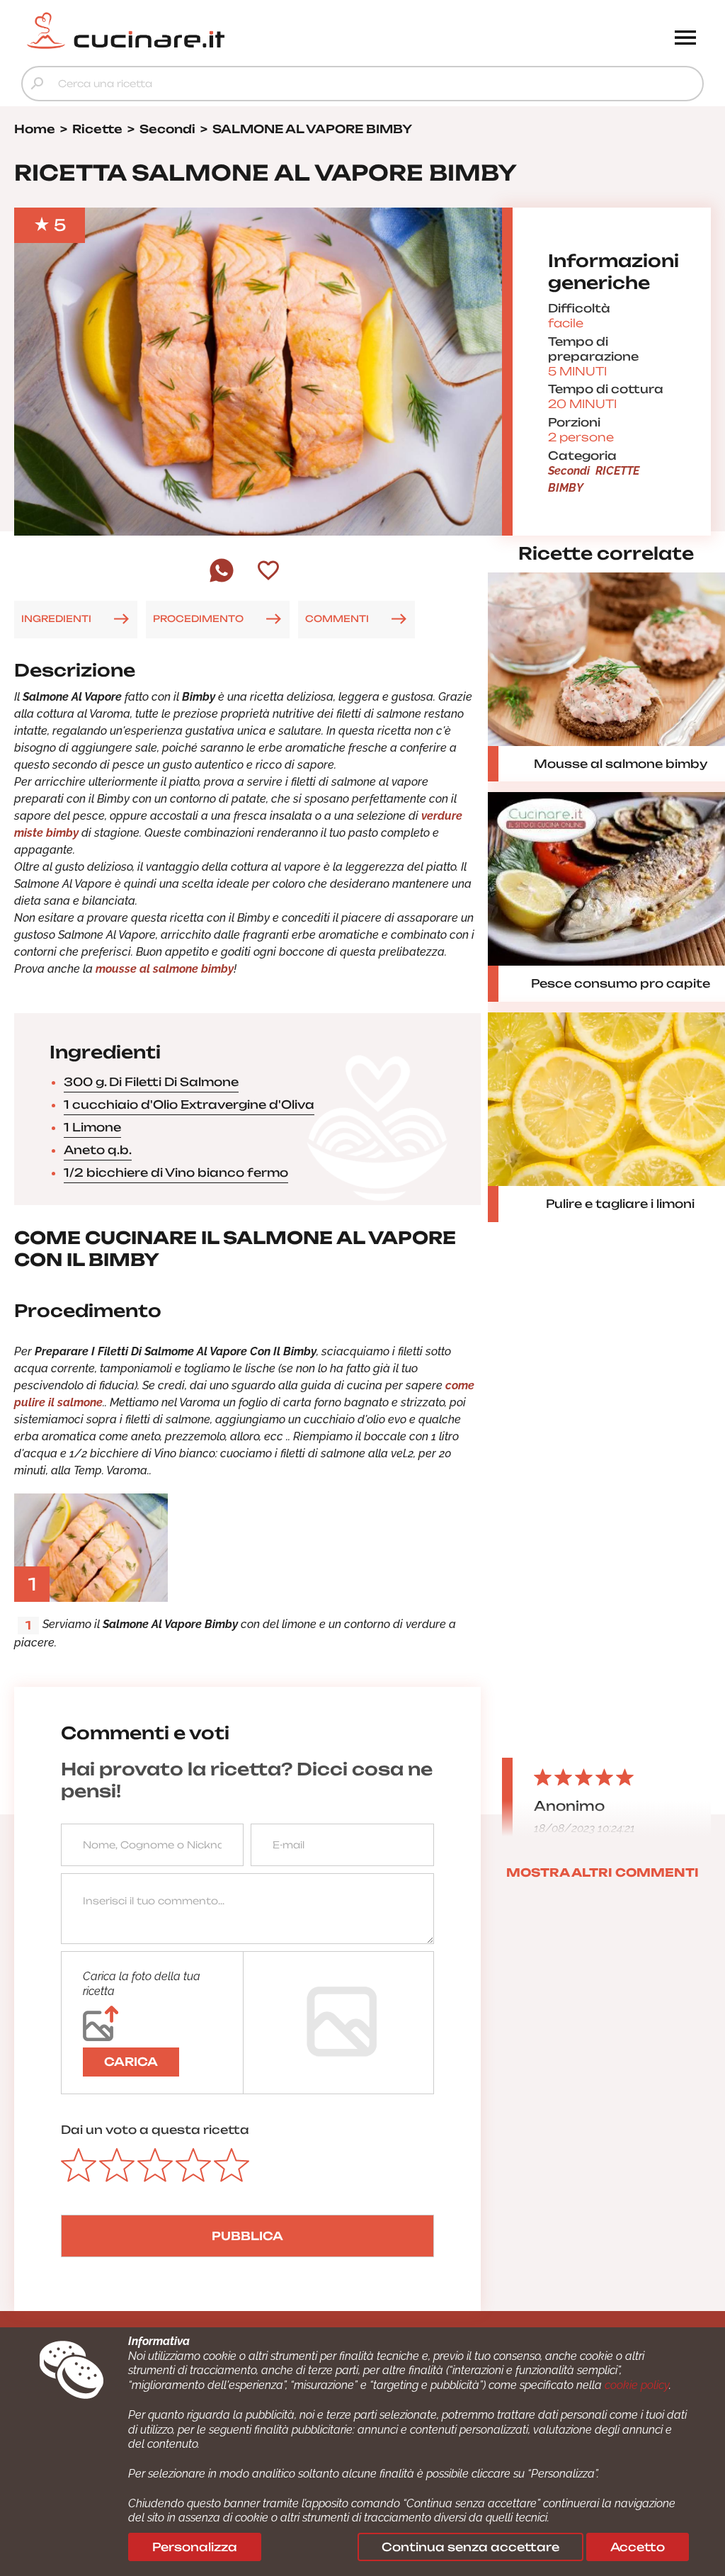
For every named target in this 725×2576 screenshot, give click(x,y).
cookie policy (637, 2385)
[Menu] (685, 39)
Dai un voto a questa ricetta (155, 2130)
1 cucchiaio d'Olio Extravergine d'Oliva (189, 1105)
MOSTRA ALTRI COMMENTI (603, 1872)
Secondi (569, 471)
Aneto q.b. (98, 1150)
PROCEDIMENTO (198, 618)
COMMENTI (337, 618)
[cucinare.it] (277, 30)
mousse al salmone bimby (165, 969)
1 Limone (92, 1127)
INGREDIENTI (56, 618)
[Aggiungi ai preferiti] (268, 572)
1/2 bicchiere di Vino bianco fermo (176, 1173)
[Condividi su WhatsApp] (222, 581)
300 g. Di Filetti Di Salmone (151, 1082)
